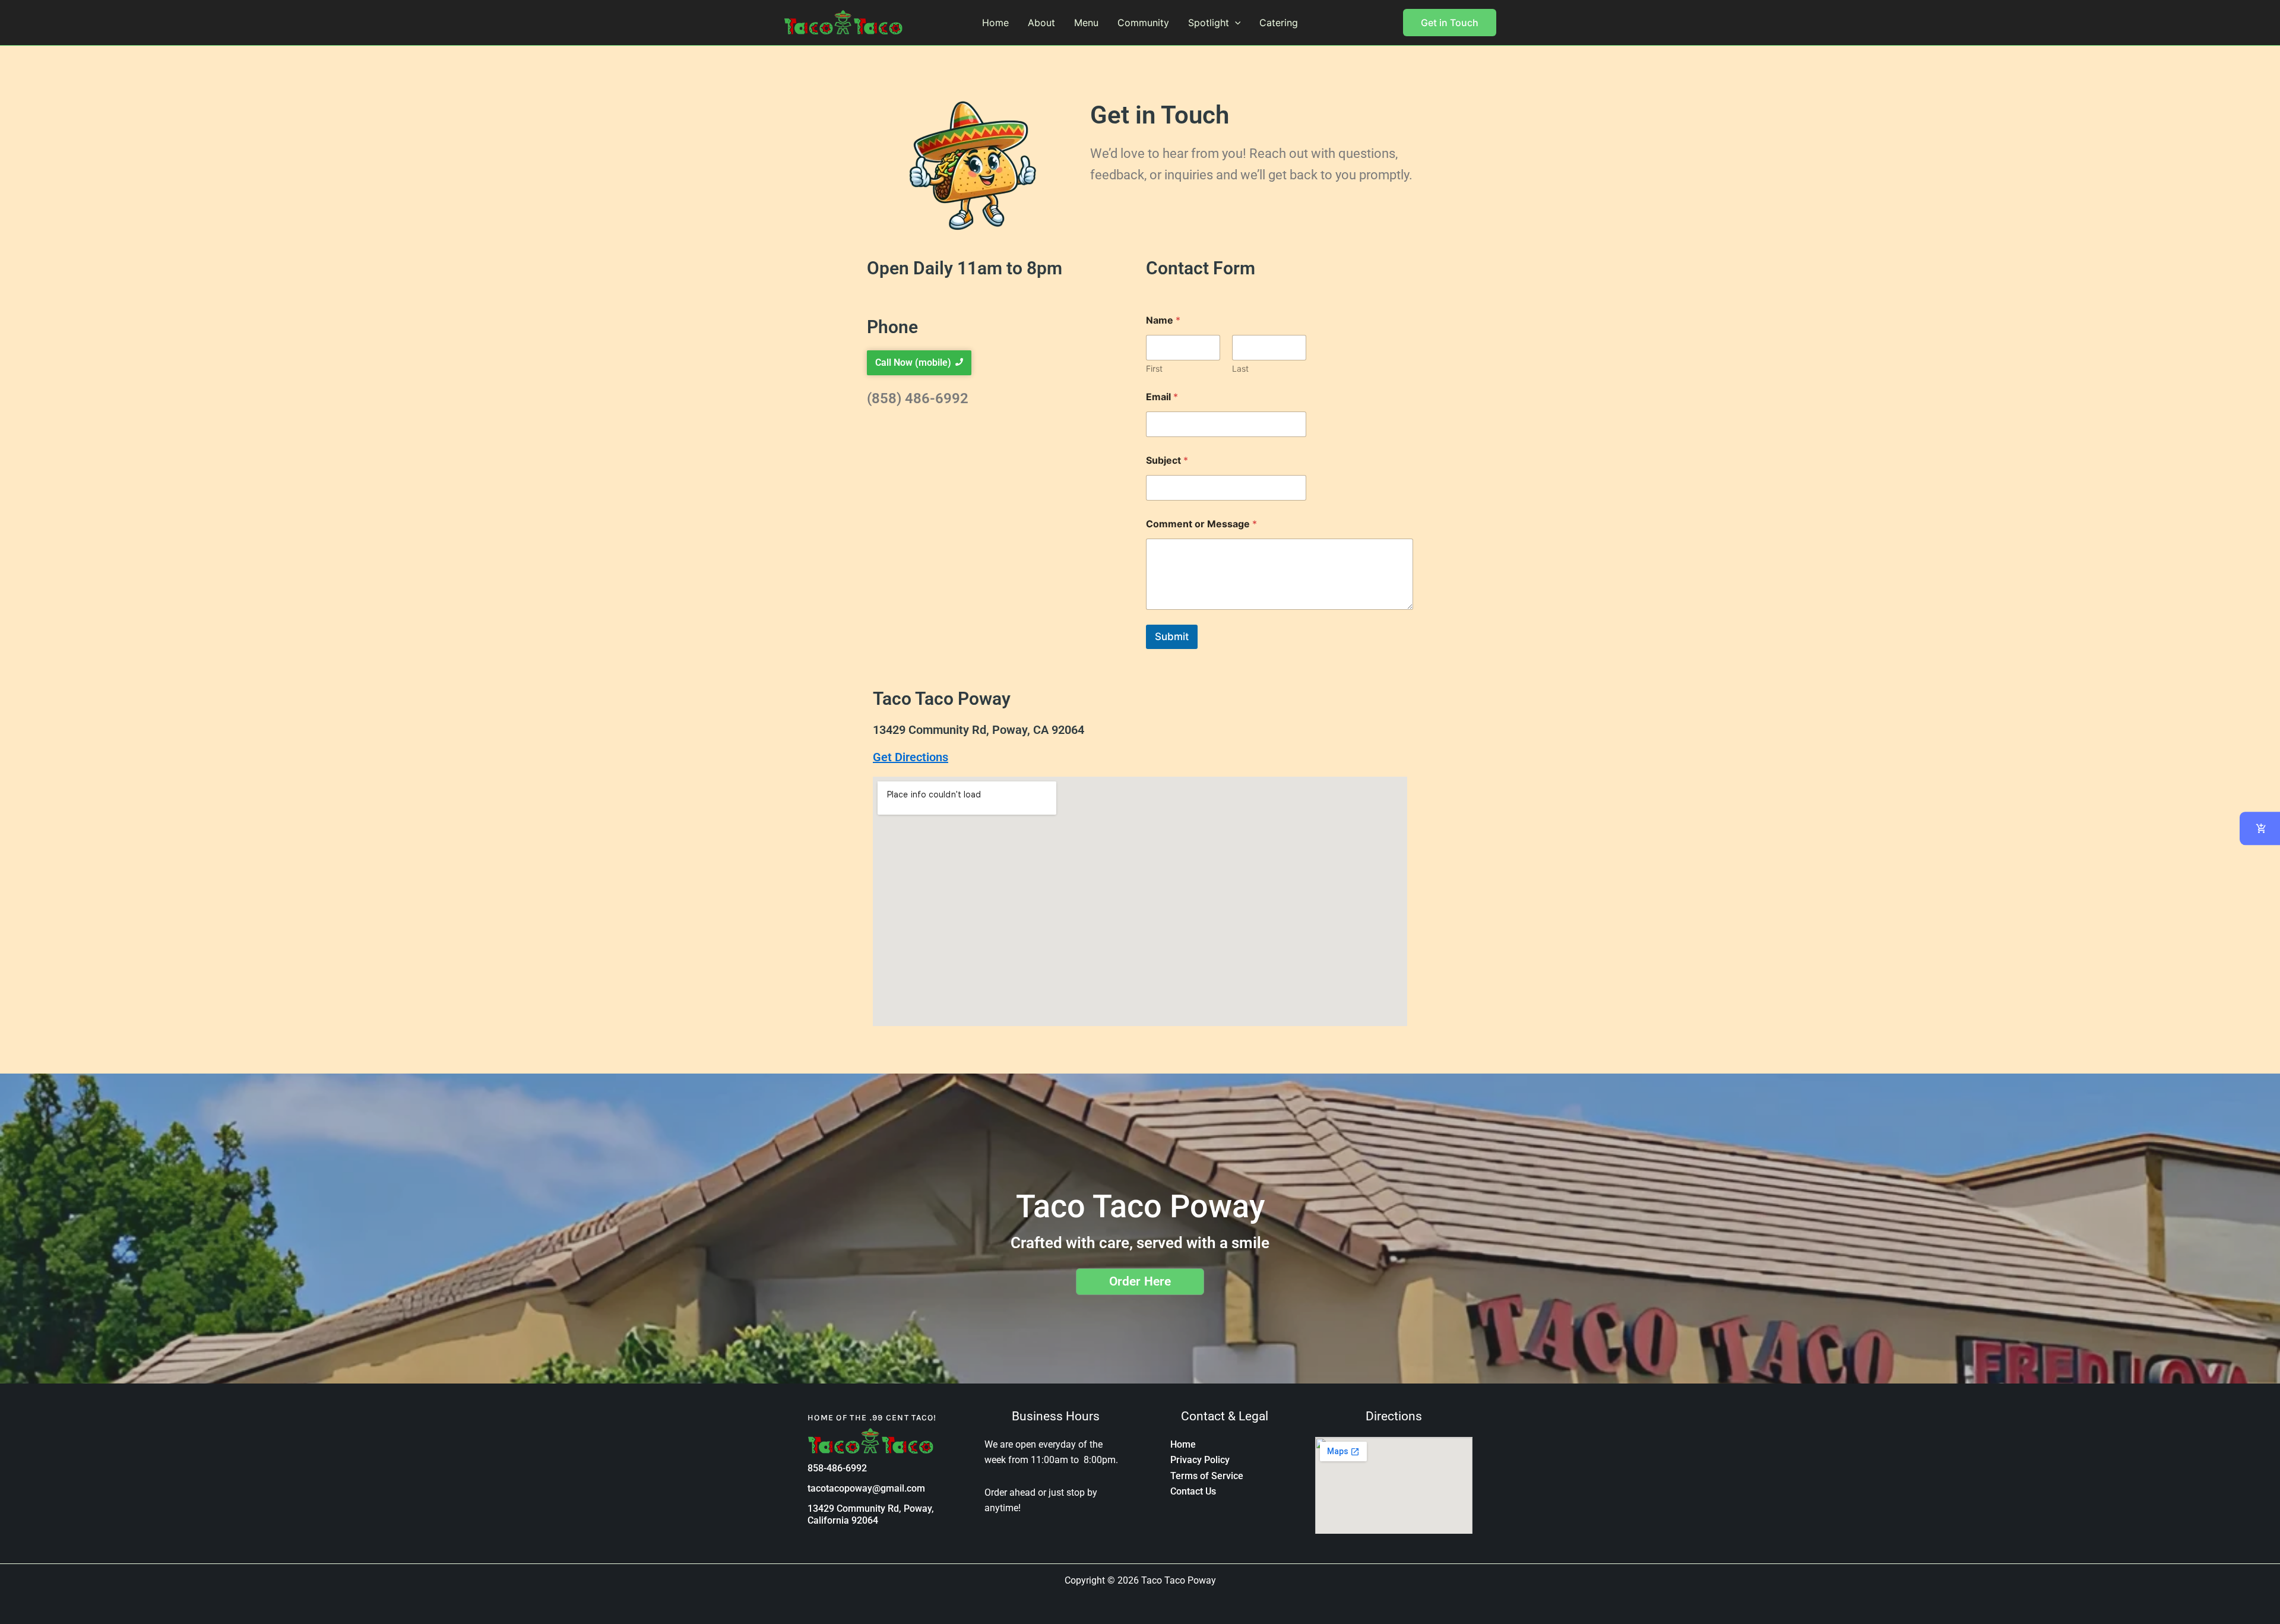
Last (1240, 368)
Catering (1279, 23)
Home (995, 23)
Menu (1086, 23)
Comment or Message (1201, 524)
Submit (1172, 637)
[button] (1235, 23)
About (1041, 23)
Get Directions (911, 757)
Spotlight (1209, 23)
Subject (1167, 460)
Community (1143, 23)
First (1154, 368)
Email (1162, 397)
